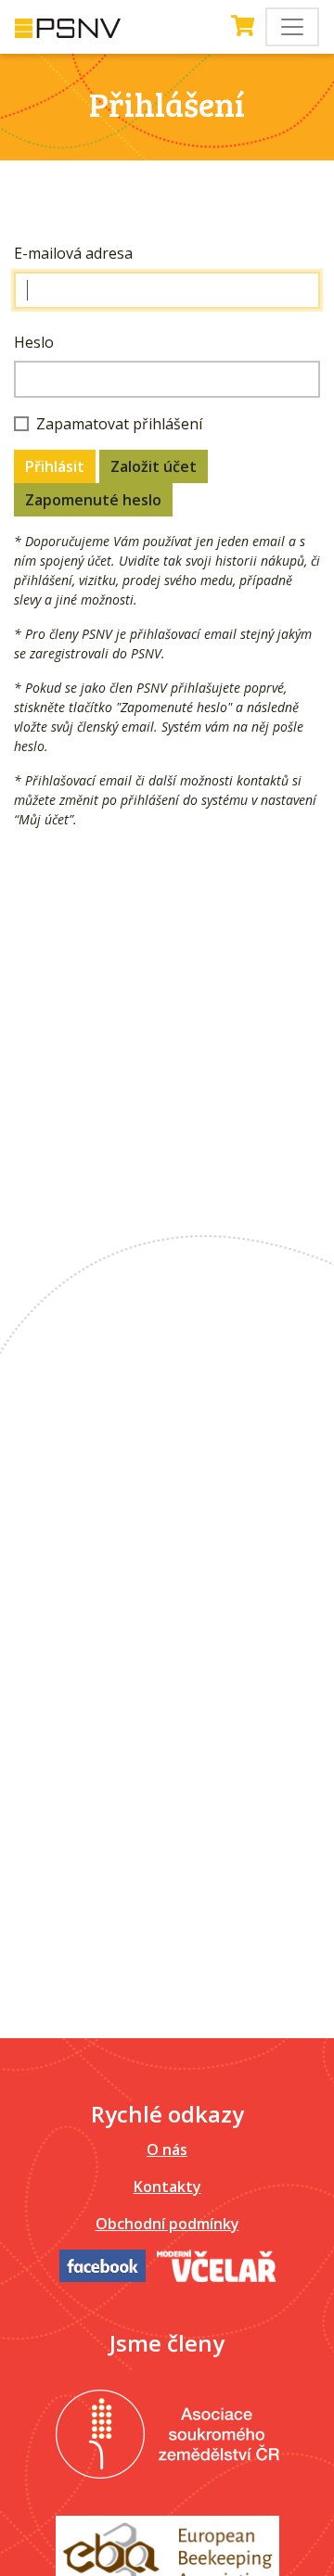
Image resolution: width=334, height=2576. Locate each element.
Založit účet (154, 466)
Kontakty (167, 2187)
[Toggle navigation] (292, 27)
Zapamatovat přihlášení (119, 424)
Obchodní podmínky (167, 2224)
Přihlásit (55, 466)
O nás (167, 2149)
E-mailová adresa (73, 253)
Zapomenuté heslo (93, 500)
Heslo (34, 342)
